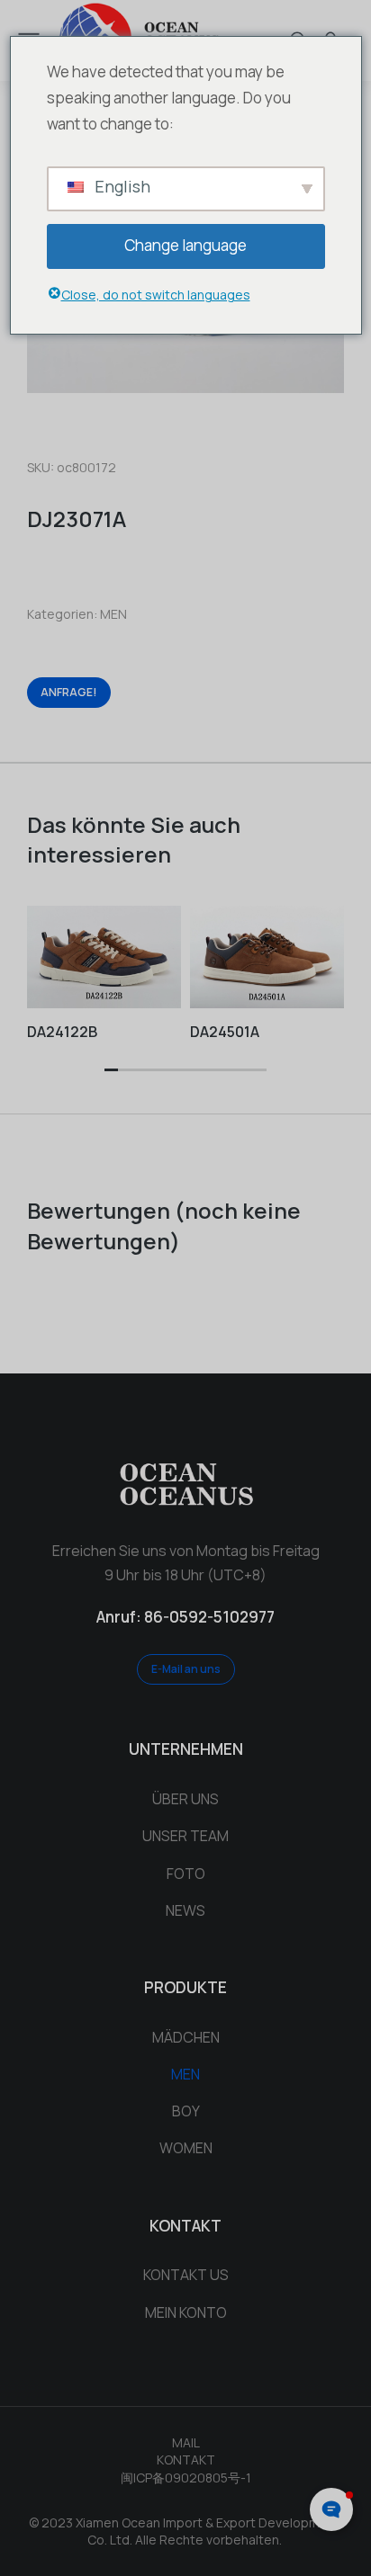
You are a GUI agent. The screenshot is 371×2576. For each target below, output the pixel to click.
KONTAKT (186, 2460)
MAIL (186, 2442)
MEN (113, 614)
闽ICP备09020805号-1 (186, 2478)
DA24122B (62, 1032)
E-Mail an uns (186, 1669)
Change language (185, 245)
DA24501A (225, 1032)
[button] (111, 1071)
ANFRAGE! (69, 692)
